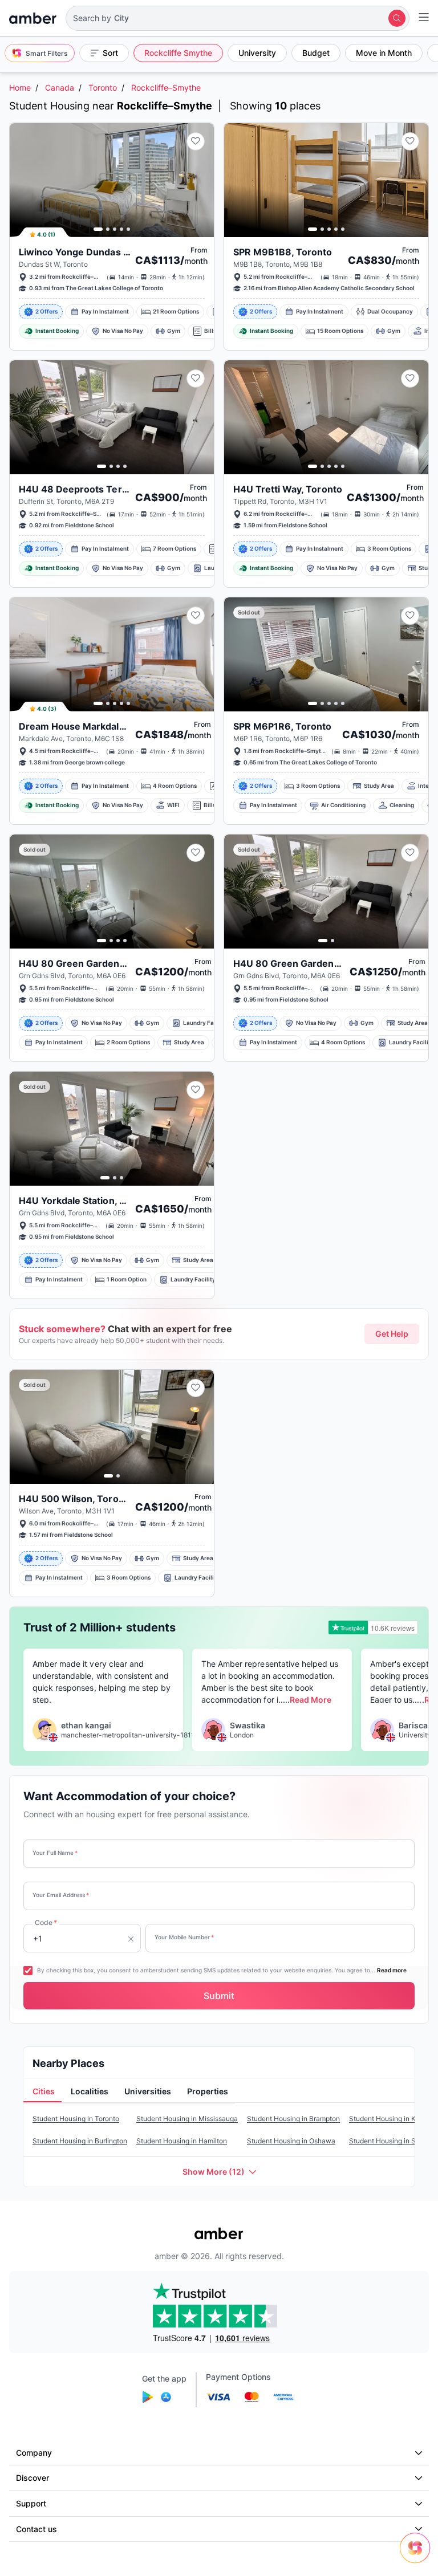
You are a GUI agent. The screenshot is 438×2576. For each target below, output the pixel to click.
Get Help (392, 1334)
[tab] (42, 2092)
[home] (33, 18)
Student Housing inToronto (76, 2119)
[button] (238, 18)
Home (20, 88)
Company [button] (34, 2453)
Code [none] (46, 1922)
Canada (60, 88)
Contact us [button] (36, 2529)
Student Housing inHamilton (182, 2141)
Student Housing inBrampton (293, 2119)
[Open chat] (418, 2556)
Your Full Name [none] (55, 1853)
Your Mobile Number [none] (184, 1937)
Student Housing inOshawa (291, 2141)
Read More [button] (311, 1700)
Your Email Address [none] (61, 1895)
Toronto (103, 88)
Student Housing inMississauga (187, 2119)
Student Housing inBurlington (80, 2141)
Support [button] (31, 2503)
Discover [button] (33, 2478)
